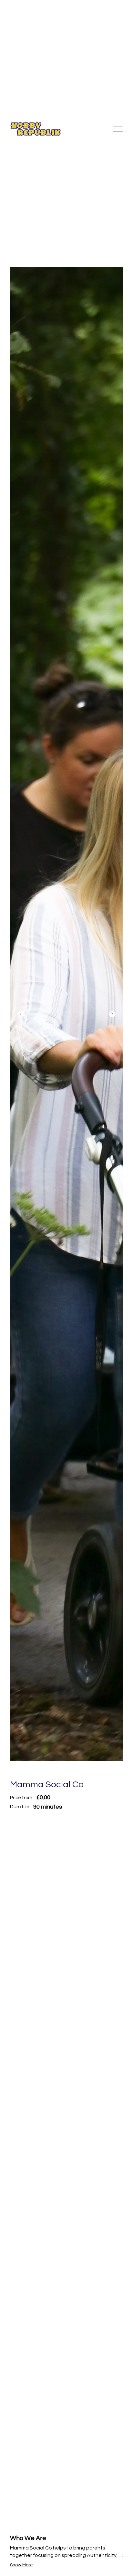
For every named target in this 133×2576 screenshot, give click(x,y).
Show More (21, 2565)
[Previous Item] (21, 1014)
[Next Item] (112, 1014)
